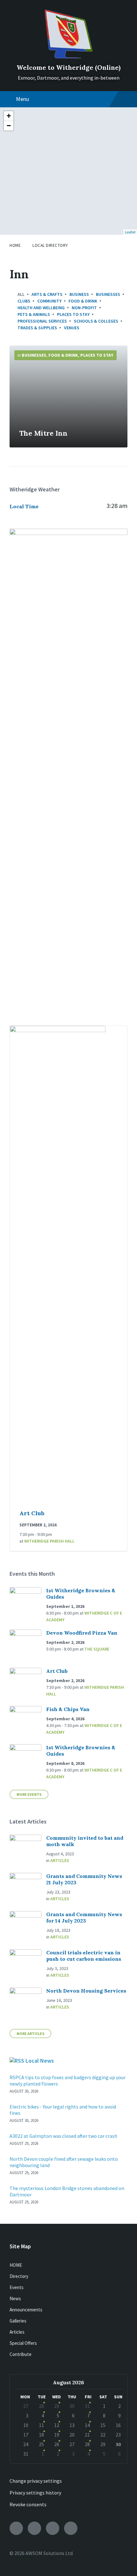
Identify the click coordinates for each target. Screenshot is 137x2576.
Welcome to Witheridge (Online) (68, 67)
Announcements (26, 2310)
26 (57, 2444)
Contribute (21, 2354)
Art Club (32, 1513)
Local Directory (50, 245)
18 (41, 2435)
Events (17, 2287)
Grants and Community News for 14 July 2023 (84, 1917)
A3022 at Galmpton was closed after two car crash (63, 2136)
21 (87, 2435)
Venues (72, 328)
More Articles (30, 2034)
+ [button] (9, 116)
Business (79, 294)
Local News (40, 2061)
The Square (97, 1649)
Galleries (18, 2321)
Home (15, 245)
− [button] (9, 126)
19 (57, 2435)
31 (87, 2406)
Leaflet (130, 232)
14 (87, 2425)
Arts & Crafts (47, 294)
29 (57, 2406)
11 (41, 2425)
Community (49, 301)
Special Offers (23, 2343)
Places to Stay (73, 314)
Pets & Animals (34, 314)
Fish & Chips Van (68, 1709)
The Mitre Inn (43, 433)
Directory (19, 2276)
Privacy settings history (35, 2493)
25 (41, 2444)
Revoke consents (28, 2504)
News (15, 2298)
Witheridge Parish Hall (49, 1541)
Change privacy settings (36, 2481)
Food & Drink (83, 301)
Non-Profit (84, 308)
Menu (22, 99)
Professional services (42, 321)
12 (57, 2425)
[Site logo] (68, 56)
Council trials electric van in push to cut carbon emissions (84, 1956)
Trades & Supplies (37, 328)
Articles (60, 1860)
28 (41, 2406)
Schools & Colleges (96, 321)
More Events (29, 1794)
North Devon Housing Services (86, 1991)
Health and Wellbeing (41, 308)
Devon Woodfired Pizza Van (82, 1633)
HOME (16, 2265)
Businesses (108, 294)
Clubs (24, 301)
